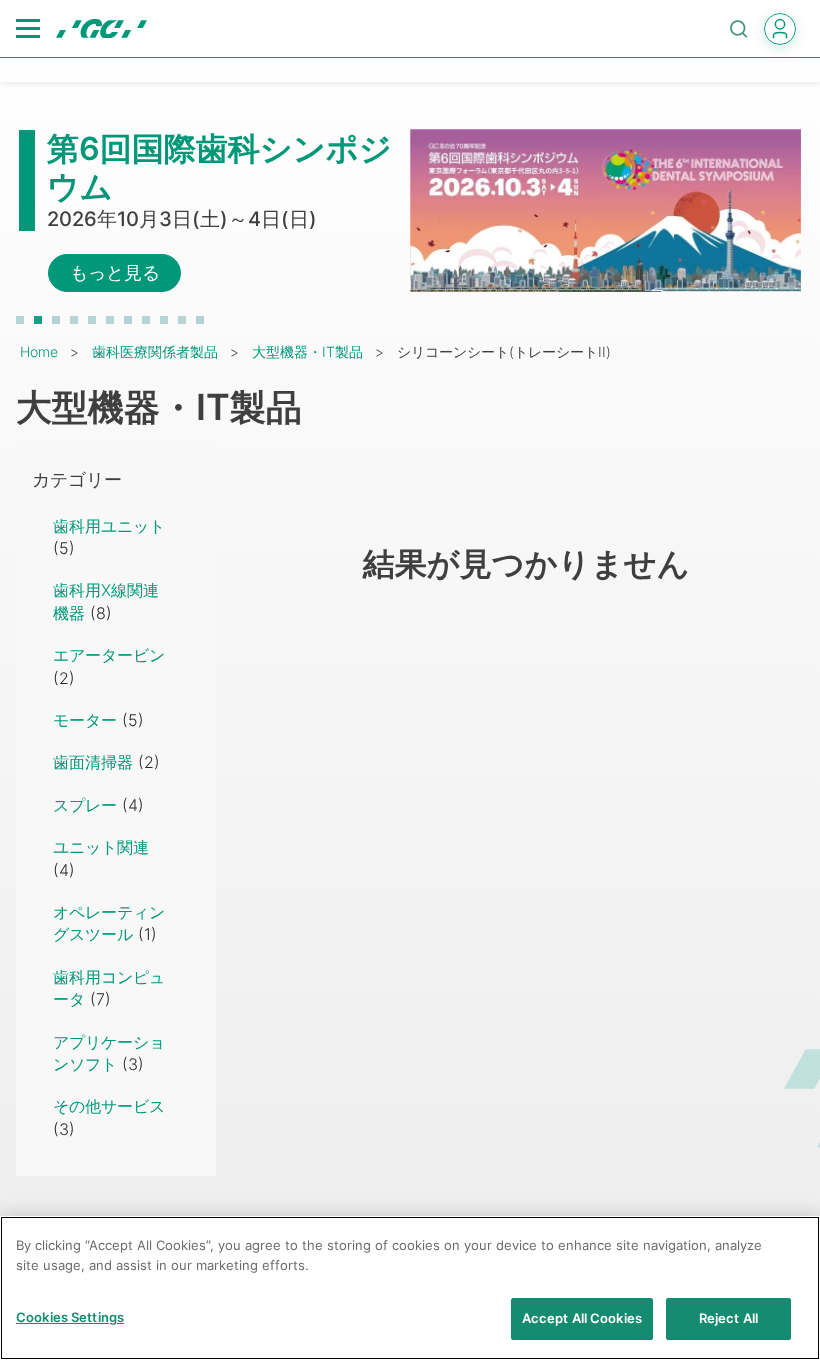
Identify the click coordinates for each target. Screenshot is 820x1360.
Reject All (728, 1318)
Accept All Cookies (582, 1318)
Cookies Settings (70, 1317)
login (780, 29)
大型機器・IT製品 (307, 351)
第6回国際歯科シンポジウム (219, 167)
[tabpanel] (410, 211)
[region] (410, 1288)
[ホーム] (101, 29)
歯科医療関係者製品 (155, 351)
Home (39, 351)
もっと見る (115, 272)
